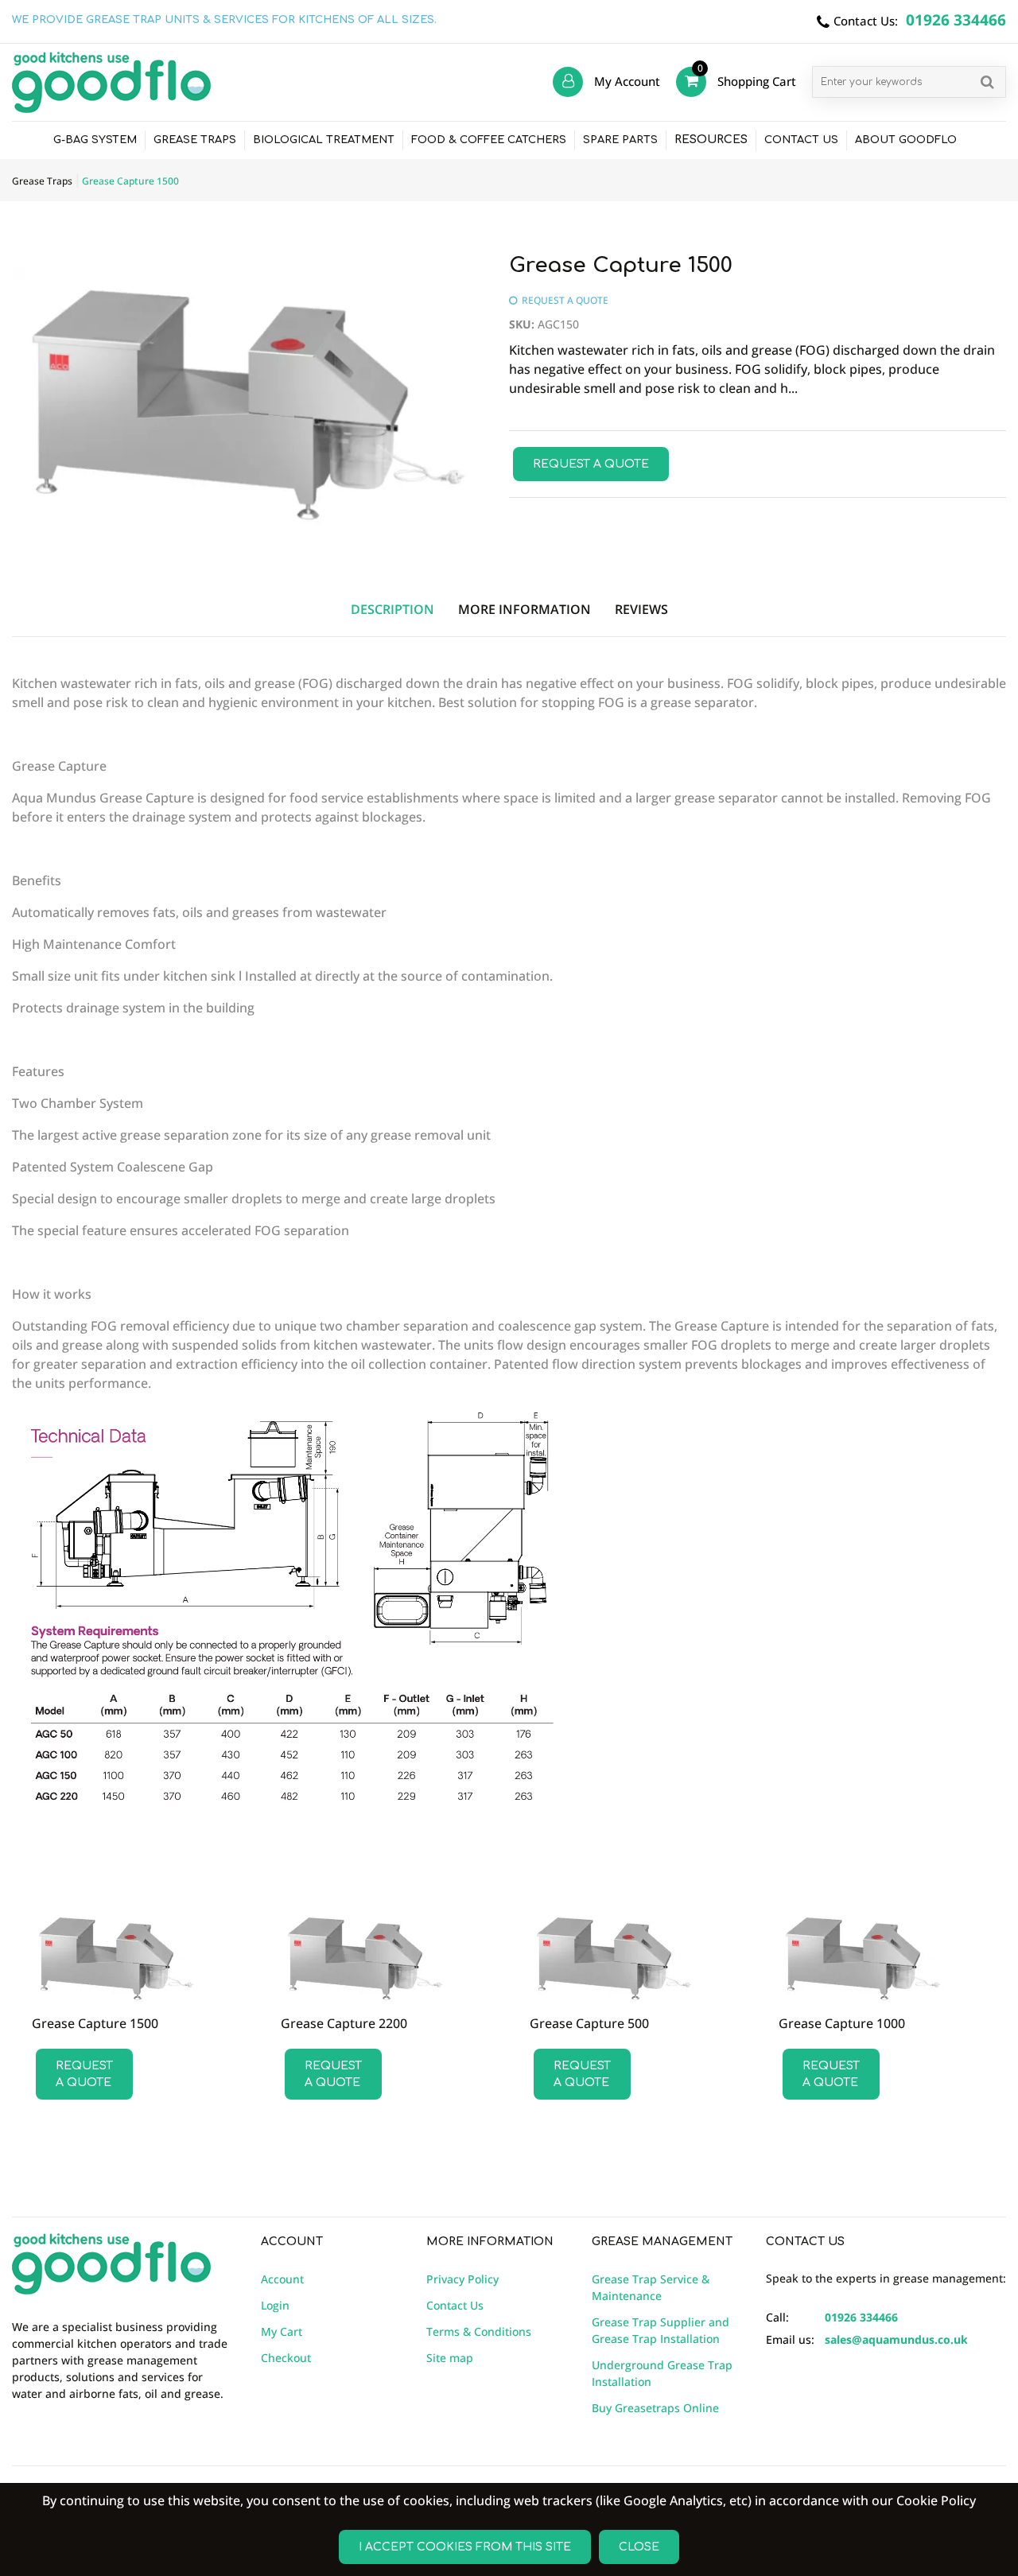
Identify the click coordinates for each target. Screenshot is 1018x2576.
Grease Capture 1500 (95, 2023)
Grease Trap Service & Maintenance (651, 2287)
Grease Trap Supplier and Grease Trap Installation (661, 2330)
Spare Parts (620, 140)
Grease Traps (195, 140)
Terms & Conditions (479, 2331)
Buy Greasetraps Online (655, 2408)
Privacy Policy (462, 2279)
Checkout (286, 2358)
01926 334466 (861, 2317)
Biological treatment (324, 140)
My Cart (282, 2331)
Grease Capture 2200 (344, 2023)
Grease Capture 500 (589, 2023)
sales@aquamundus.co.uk (896, 2339)
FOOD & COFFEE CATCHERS (489, 140)
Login (275, 2305)
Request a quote (591, 464)
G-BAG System (95, 140)
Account (282, 2279)
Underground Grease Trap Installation (662, 2373)
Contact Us (801, 140)
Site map (450, 2358)
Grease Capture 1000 (842, 2023)
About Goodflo (906, 140)
